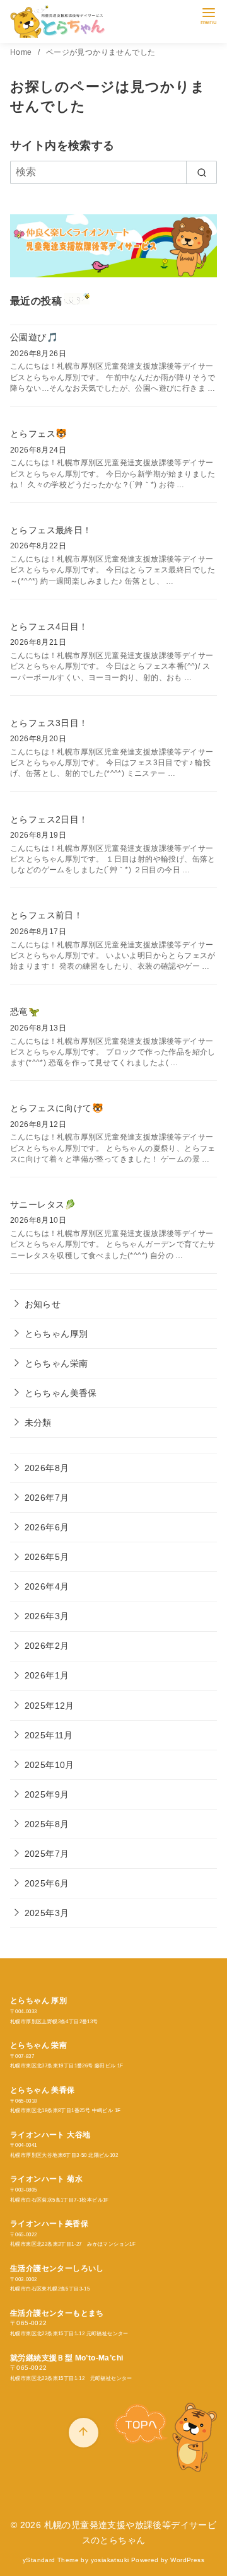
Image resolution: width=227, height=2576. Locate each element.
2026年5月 (47, 1557)
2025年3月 (47, 1913)
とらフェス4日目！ (49, 627)
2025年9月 (47, 1794)
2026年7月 (47, 1498)
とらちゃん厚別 (56, 1334)
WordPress (187, 2560)
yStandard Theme (51, 2560)
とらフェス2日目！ (49, 819)
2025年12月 (49, 1706)
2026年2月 (47, 1646)
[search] (201, 172)
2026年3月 (47, 1616)
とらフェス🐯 (38, 434)
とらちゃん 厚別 (38, 2001)
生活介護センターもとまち (57, 2313)
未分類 (38, 1423)
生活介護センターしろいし (57, 2268)
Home (22, 52)
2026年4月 (47, 1586)
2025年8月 (47, 1824)
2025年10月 (49, 1765)
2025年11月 (49, 1735)
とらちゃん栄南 (56, 1363)
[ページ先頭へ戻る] (84, 2433)
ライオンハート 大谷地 (50, 2135)
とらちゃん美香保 (61, 1393)
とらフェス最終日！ (51, 530)
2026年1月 (47, 1675)
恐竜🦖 (25, 1012)
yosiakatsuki (110, 2560)
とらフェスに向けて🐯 (57, 1108)
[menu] (209, 15)
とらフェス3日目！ (49, 723)
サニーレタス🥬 (43, 1204)
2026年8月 (47, 1468)
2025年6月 (47, 1883)
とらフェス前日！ (46, 915)
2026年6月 (47, 1527)
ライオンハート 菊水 (46, 2179)
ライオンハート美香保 (49, 2224)
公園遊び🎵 (34, 337)
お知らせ (43, 1304)
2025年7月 (47, 1854)
